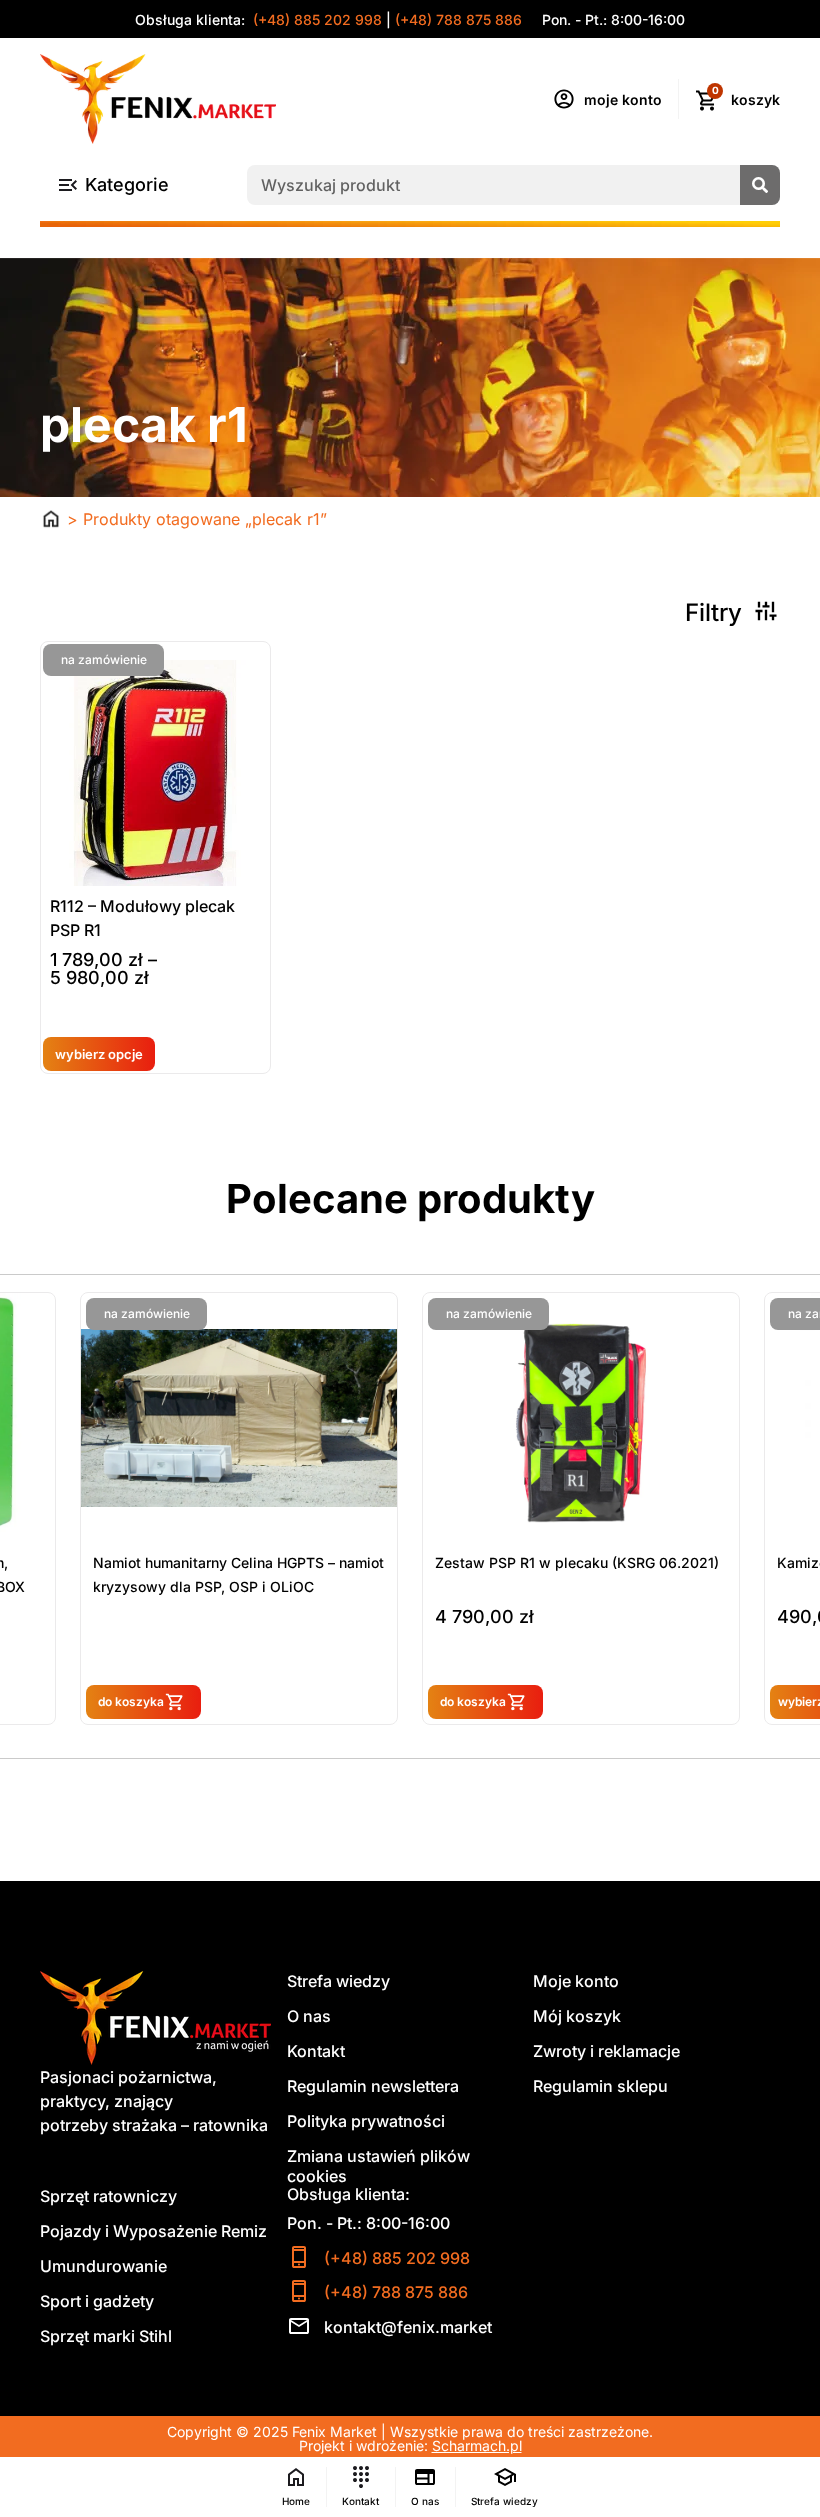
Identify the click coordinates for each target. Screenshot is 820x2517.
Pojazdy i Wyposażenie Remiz (153, 2231)
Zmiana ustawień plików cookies (378, 2166)
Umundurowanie (103, 2266)
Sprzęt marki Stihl (106, 2336)
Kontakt (316, 2051)
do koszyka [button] (157, 1701)
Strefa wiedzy (338, 1981)
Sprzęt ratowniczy (108, 2196)
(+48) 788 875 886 (458, 19)
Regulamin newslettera (373, 2086)
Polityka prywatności (366, 2121)
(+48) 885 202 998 (315, 19)
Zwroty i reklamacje (606, 2051)
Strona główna (51, 519)
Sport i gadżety (97, 2301)
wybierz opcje (99, 1054)
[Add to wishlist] (63, 1029)
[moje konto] (564, 99)
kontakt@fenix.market (408, 2327)
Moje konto (576, 1981)
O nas (309, 2016)
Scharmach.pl (477, 2445)
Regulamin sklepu (600, 2086)
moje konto (623, 99)
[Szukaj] (760, 185)
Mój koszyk (577, 2016)
